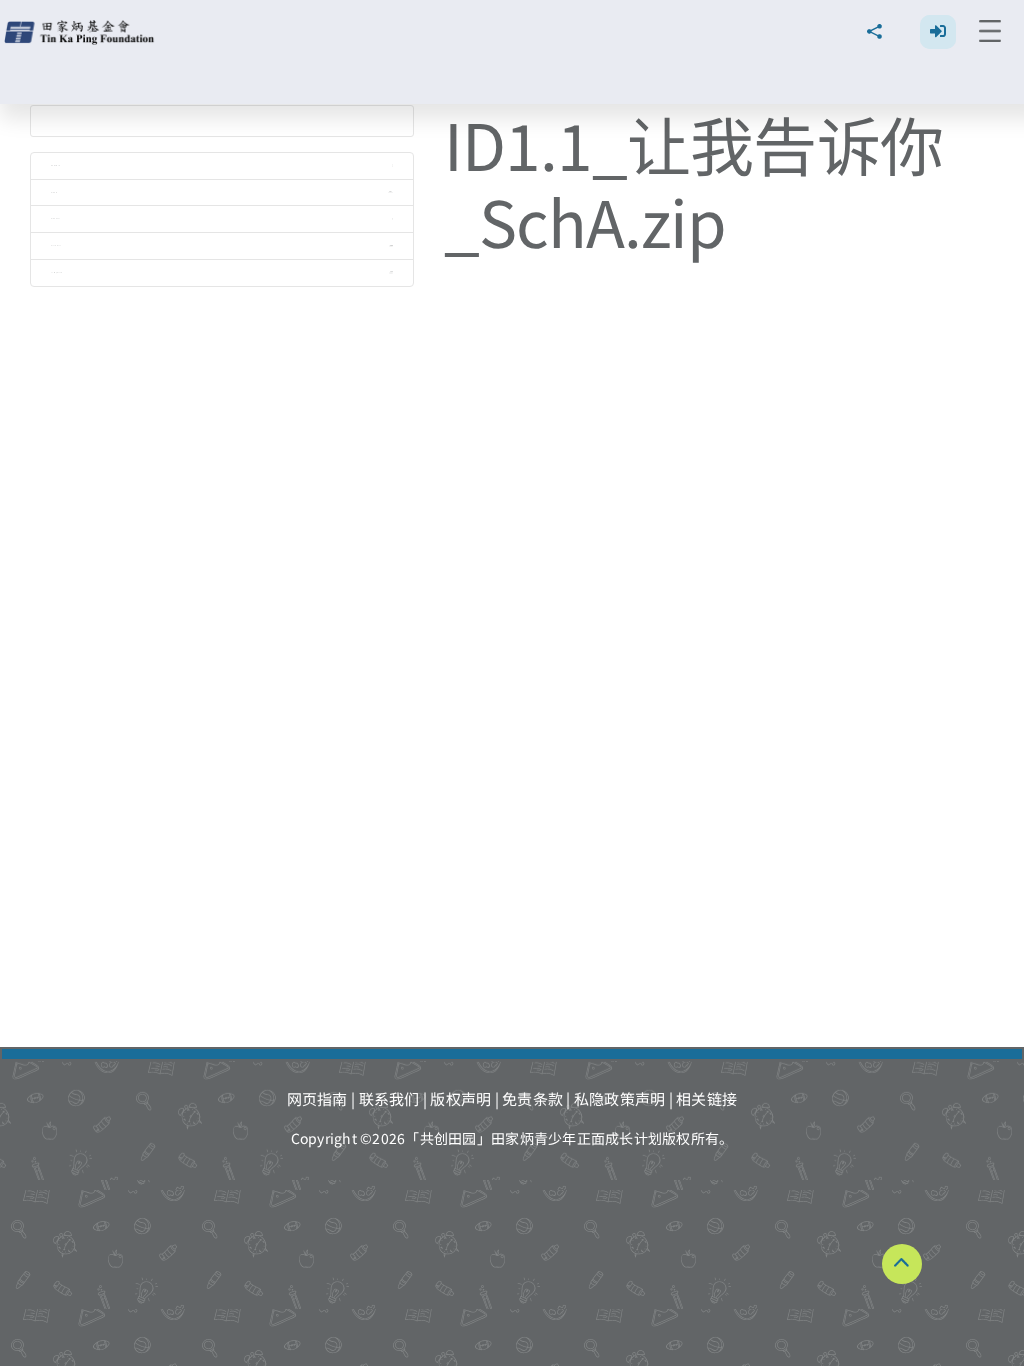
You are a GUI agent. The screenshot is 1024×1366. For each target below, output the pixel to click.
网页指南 (317, 1098)
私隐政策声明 (620, 1098)
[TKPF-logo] (81, 27)
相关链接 (706, 1098)
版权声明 (460, 1098)
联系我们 (389, 1098)
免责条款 (532, 1098)
